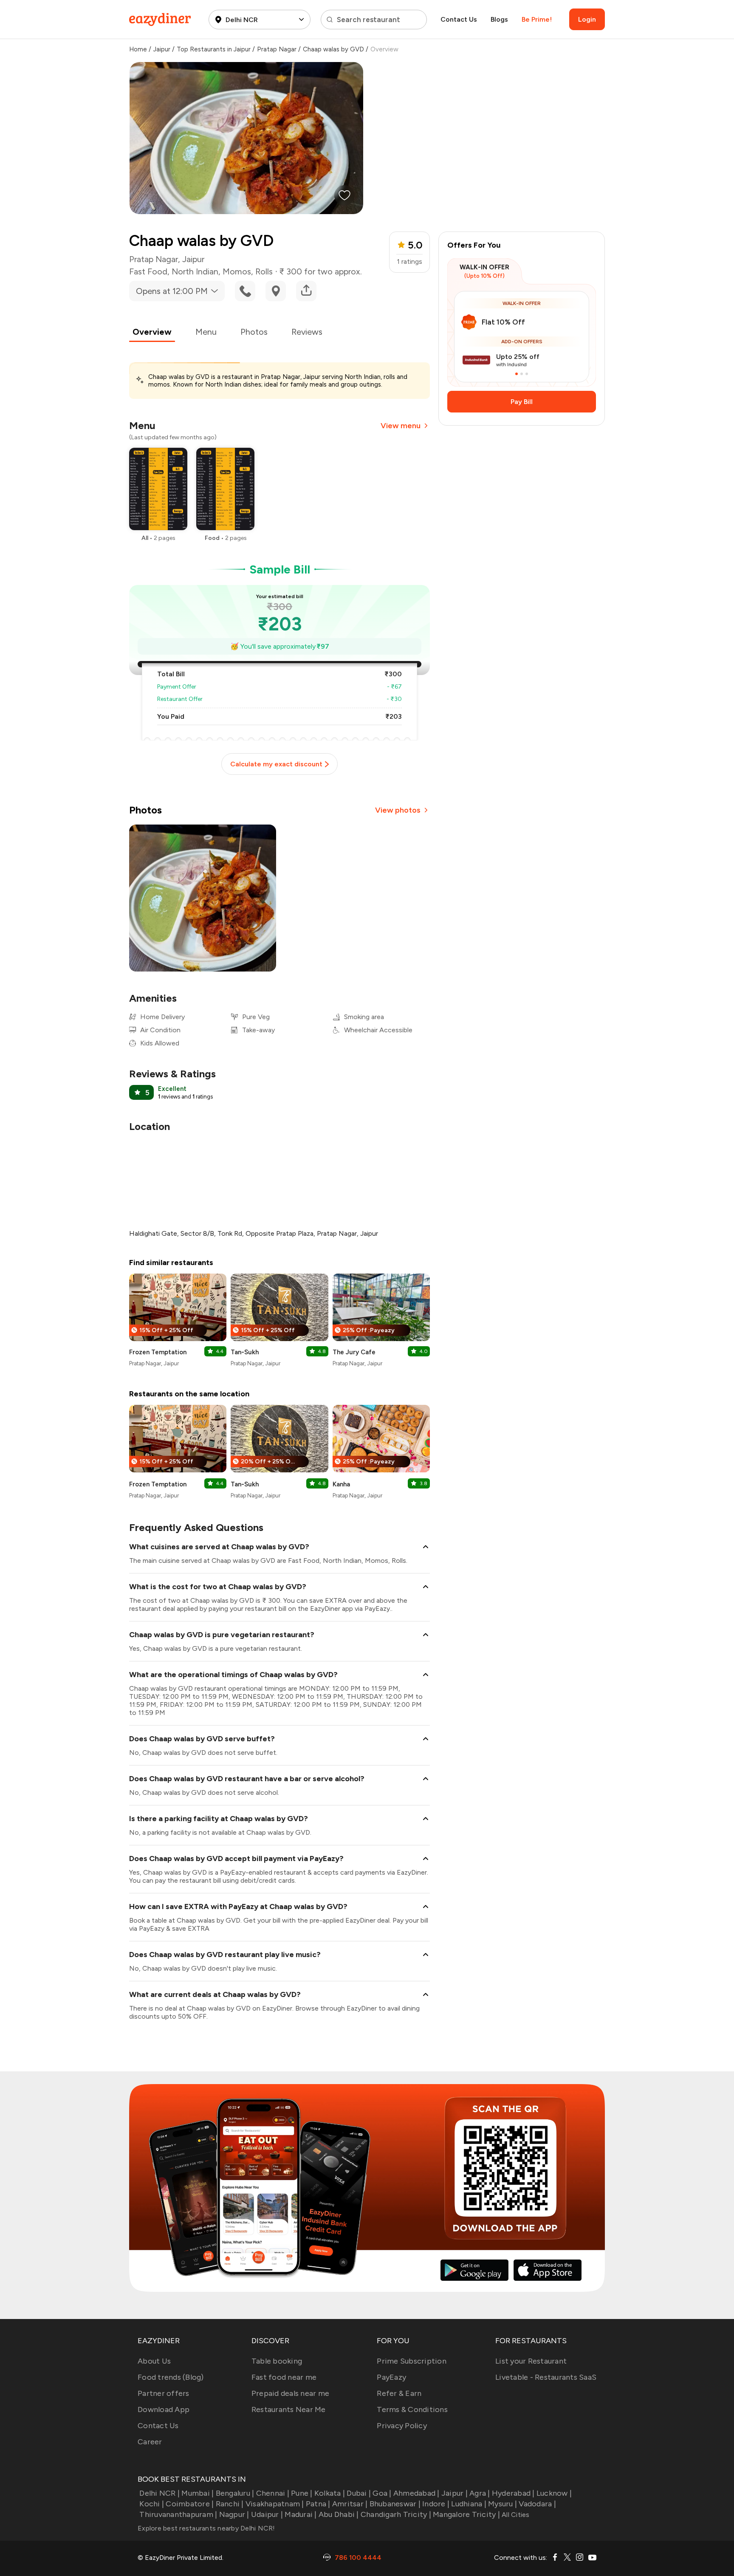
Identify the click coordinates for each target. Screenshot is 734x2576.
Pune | (302, 2493)
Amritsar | (350, 2504)
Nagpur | (234, 2514)
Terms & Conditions (412, 2409)
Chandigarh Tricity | (396, 2514)
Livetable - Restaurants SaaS (546, 2377)
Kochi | (152, 2504)
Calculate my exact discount (276, 764)
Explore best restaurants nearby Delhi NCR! (206, 2528)
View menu (401, 426)
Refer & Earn (399, 2393)
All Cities (515, 2515)
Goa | (382, 2493)
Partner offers (164, 2393)
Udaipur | (267, 2514)
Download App (164, 2409)
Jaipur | (455, 2493)
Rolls (264, 271)
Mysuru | (503, 2504)
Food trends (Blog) (171, 2377)
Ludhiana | (469, 2504)
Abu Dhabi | (339, 2514)
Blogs (499, 19)
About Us (154, 2361)
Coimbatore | (190, 2504)
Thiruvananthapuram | (178, 2514)
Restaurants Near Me (289, 2409)
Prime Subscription (412, 2361)
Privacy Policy (402, 2426)
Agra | (480, 2493)
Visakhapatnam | (275, 2504)
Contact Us (459, 19)
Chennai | (273, 2493)
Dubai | (359, 2493)
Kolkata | (330, 2493)
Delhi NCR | (160, 2493)
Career (150, 2442)
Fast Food (148, 271)
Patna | (318, 2504)
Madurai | (301, 2514)
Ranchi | (230, 2504)
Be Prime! (537, 19)
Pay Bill (522, 402)
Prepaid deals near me (290, 2393)
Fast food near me (284, 2377)
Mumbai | (198, 2493)
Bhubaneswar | (395, 2504)
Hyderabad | (513, 2493)
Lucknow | (554, 2493)
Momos (237, 271)
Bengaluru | (235, 2493)
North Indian (195, 271)
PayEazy (391, 2377)
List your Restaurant (531, 2361)
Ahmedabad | (416, 2493)
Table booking (277, 2361)
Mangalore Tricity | (466, 2514)
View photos (398, 810)
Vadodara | (537, 2504)
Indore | (436, 2504)
